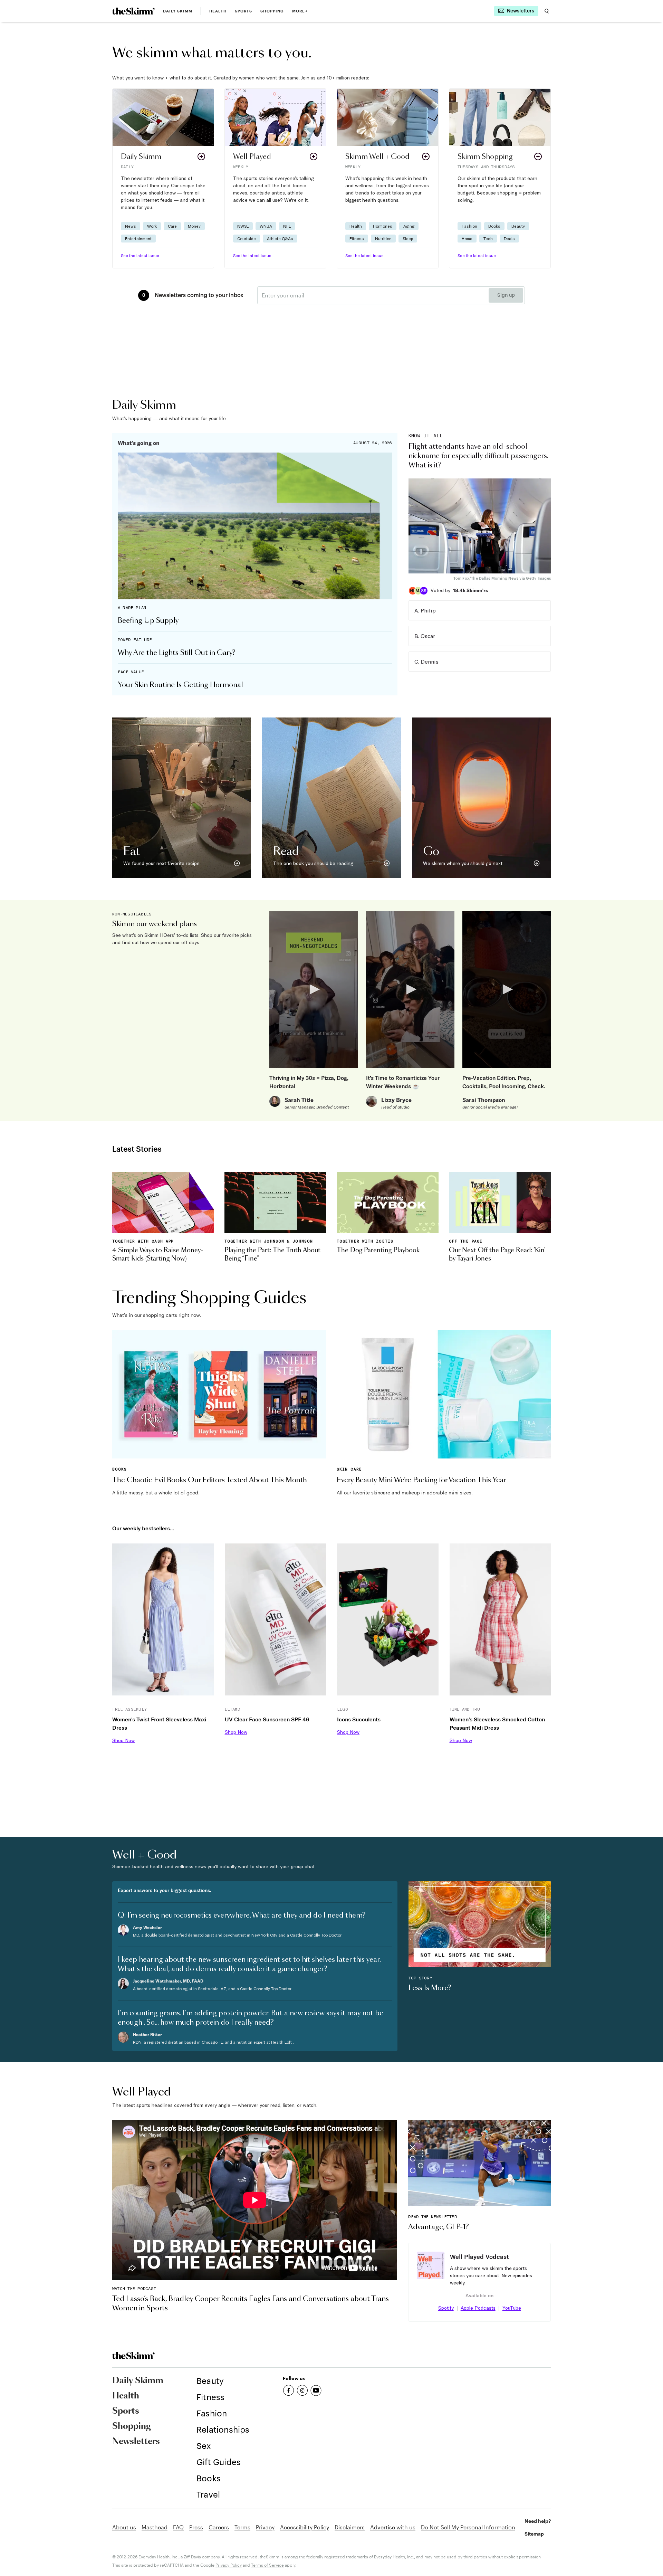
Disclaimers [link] (350, 2527)
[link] (133, 11)
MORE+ (300, 11)
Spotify (446, 2308)
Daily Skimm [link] (178, 11)
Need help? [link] (538, 2521)
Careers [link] (219, 2527)
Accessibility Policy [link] (305, 2527)
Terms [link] (242, 2527)
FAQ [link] (178, 2527)
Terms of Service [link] (267, 2565)
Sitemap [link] (534, 2534)
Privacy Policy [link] (229, 2565)
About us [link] (124, 2527)
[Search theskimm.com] (547, 11)
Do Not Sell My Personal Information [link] (468, 2527)
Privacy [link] (265, 2527)
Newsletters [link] (136, 2442)
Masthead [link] (155, 2527)
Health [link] (218, 11)
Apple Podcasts (478, 2308)
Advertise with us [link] (393, 2527)
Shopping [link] (272, 11)
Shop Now (123, 1740)
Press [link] (196, 2527)
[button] (163, 178)
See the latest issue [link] (140, 255)
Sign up (506, 295)
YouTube (512, 2308)
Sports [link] (244, 11)
